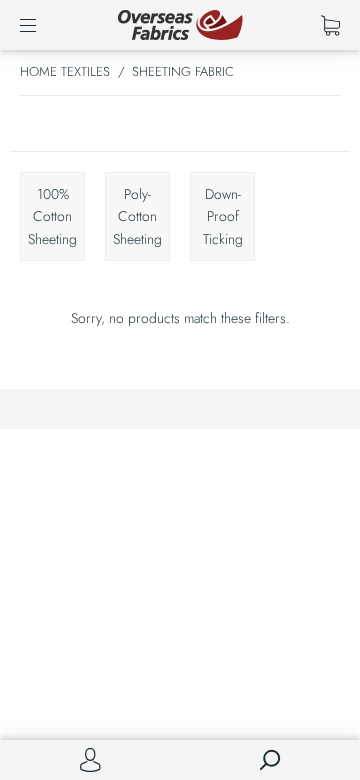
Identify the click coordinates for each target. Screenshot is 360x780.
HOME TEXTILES (65, 71)
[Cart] (330, 25)
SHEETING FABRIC (183, 71)
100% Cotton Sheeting (52, 216)
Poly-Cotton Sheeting (137, 216)
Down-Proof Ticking (223, 216)
